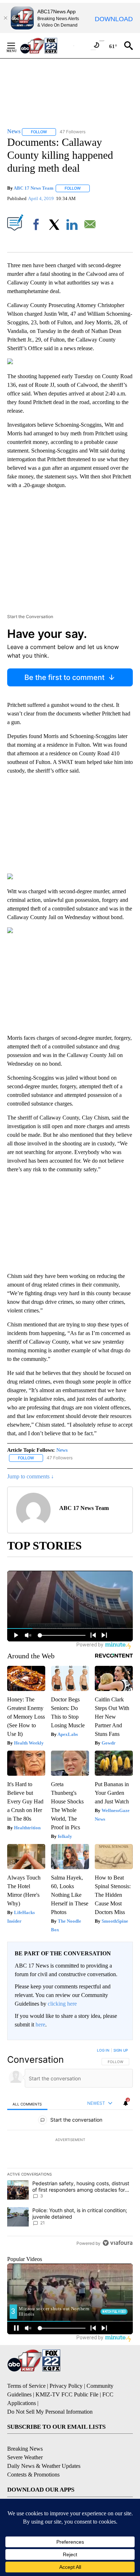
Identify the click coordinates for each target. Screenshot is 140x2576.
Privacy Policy (66, 2386)
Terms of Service (26, 2386)
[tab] (27, 2104)
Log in (103, 2050)
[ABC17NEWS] (47, 45)
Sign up (121, 2050)
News (62, 1450)
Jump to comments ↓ (31, 1476)
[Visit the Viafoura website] (118, 2243)
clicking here (62, 2004)
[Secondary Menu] (17, 46)
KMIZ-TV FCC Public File (67, 2394)
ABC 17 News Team (34, 188)
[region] (70, 2148)
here (40, 2024)
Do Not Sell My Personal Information (50, 2412)
